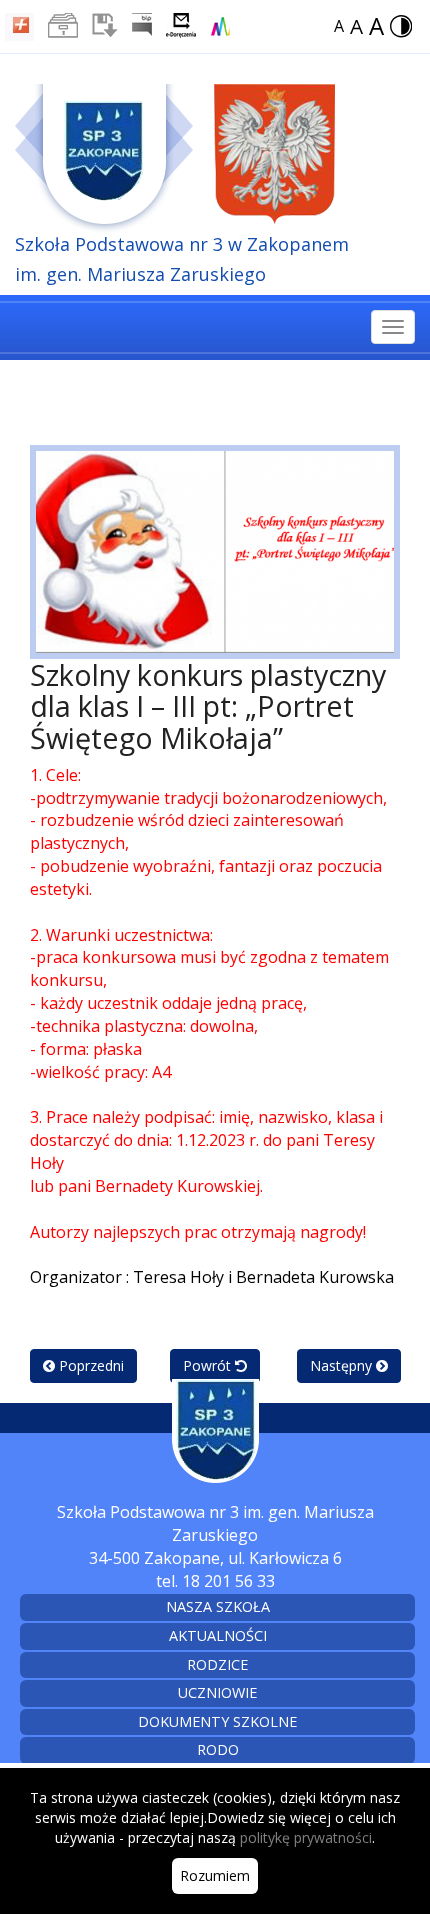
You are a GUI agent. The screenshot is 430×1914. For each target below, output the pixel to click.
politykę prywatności (306, 1837)
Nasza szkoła (218, 1606)
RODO (218, 1749)
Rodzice (217, 1664)
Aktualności (218, 1635)
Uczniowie (217, 1692)
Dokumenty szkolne (217, 1721)
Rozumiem (215, 1875)
